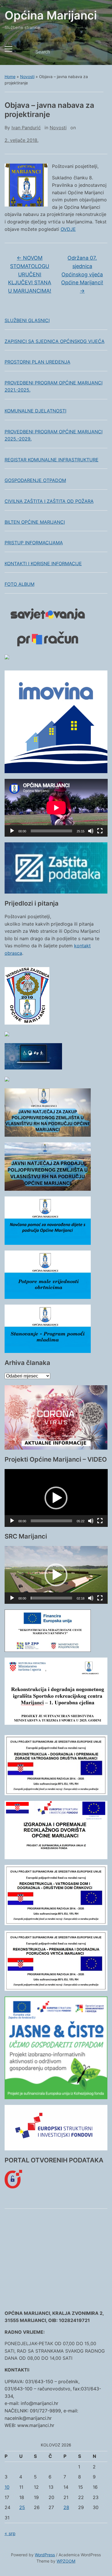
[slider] (52, 1521)
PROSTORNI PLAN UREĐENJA (37, 362)
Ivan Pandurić (26, 128)
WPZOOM (66, 2561)
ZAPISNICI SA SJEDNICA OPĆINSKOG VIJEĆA (55, 341)
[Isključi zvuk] (91, 831)
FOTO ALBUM (20, 584)
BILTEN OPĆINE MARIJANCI (35, 522)
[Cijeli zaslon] (100, 831)
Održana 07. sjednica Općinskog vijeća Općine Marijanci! (82, 274)
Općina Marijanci (51, 15)
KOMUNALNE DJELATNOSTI (35, 411)
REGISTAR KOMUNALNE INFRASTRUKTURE (52, 460)
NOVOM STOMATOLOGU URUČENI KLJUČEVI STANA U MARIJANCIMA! (30, 274)
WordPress (45, 2555)
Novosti (27, 77)
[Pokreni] (12, 831)
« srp (10, 2533)
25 (22, 2507)
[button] (56, 1498)
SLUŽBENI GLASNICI (27, 320)
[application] (56, 808)
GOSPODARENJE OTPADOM (35, 480)
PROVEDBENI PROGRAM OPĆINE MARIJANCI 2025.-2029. (54, 435)
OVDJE (68, 229)
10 (7, 2487)
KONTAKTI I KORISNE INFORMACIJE (43, 563)
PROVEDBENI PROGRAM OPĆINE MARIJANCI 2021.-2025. (54, 386)
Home (10, 77)
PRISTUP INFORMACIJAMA (34, 543)
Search (98, 52)
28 (66, 2507)
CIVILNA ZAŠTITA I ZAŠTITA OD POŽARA (49, 501)
